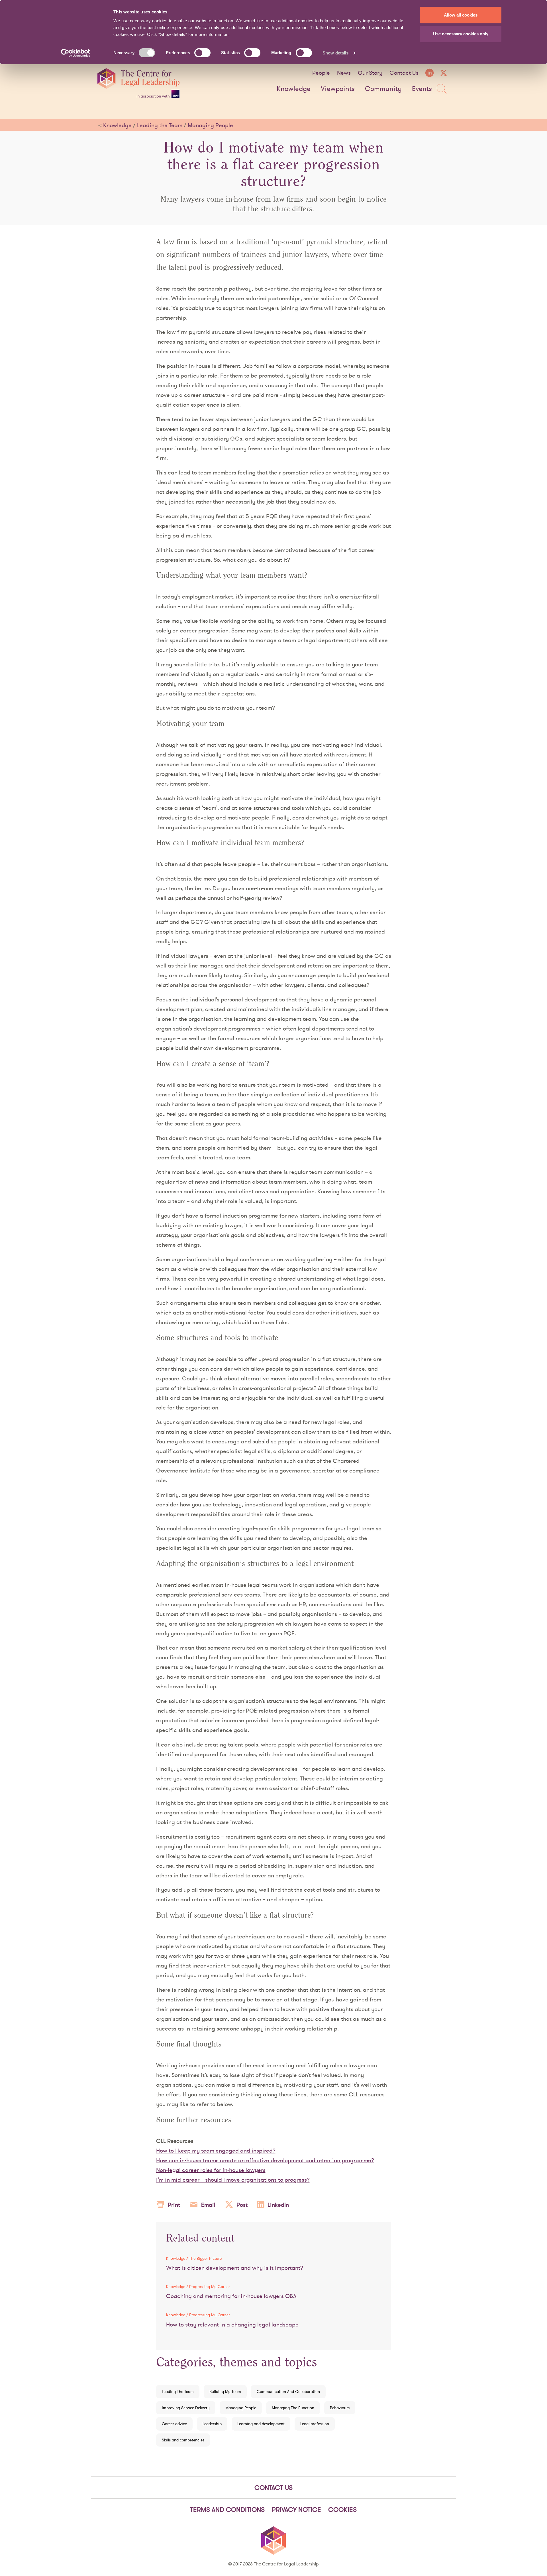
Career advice (174, 2424)
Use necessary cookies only (461, 34)
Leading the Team (160, 125)
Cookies (342, 2510)
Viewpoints (338, 89)
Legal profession (315, 2424)
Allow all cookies (461, 15)
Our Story (370, 73)
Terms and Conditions (227, 2510)
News (344, 73)
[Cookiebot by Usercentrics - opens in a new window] (76, 53)
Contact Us (404, 73)
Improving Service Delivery (186, 2408)
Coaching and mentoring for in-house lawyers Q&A (231, 2296)
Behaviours (340, 2408)
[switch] (202, 53)
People (321, 73)
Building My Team (225, 2392)
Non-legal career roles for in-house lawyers (211, 2170)
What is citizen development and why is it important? (235, 2268)
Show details (335, 53)
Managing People (210, 125)
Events (422, 89)
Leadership (212, 2424)
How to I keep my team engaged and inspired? (216, 2151)
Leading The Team (178, 2392)
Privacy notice (296, 2510)
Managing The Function (293, 2408)
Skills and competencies (183, 2440)
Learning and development (261, 2424)
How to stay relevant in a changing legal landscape (232, 2325)
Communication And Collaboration (288, 2392)
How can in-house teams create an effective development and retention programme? (265, 2160)
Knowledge (294, 89)
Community (383, 89)
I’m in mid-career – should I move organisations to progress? (233, 2180)
